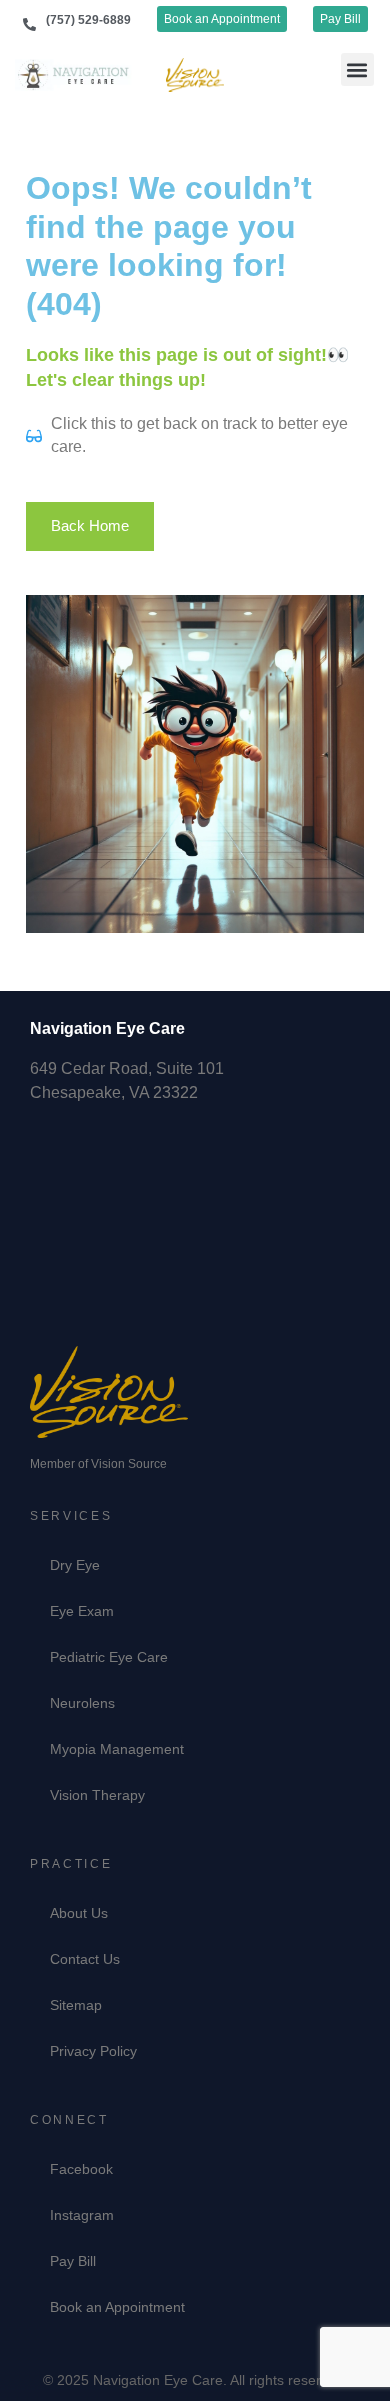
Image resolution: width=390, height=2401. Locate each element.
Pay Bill (73, 2261)
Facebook (81, 2169)
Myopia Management (117, 1749)
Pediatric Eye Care (109, 1657)
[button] (357, 69)
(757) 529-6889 (88, 20)
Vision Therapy (97, 1795)
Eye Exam (82, 1611)
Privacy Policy (93, 2051)
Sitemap (76, 2005)
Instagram (82, 2215)
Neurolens (82, 1703)
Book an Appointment (117, 2307)
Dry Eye (75, 1565)
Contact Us (85, 1959)
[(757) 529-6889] (29, 24)
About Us (79, 1913)
